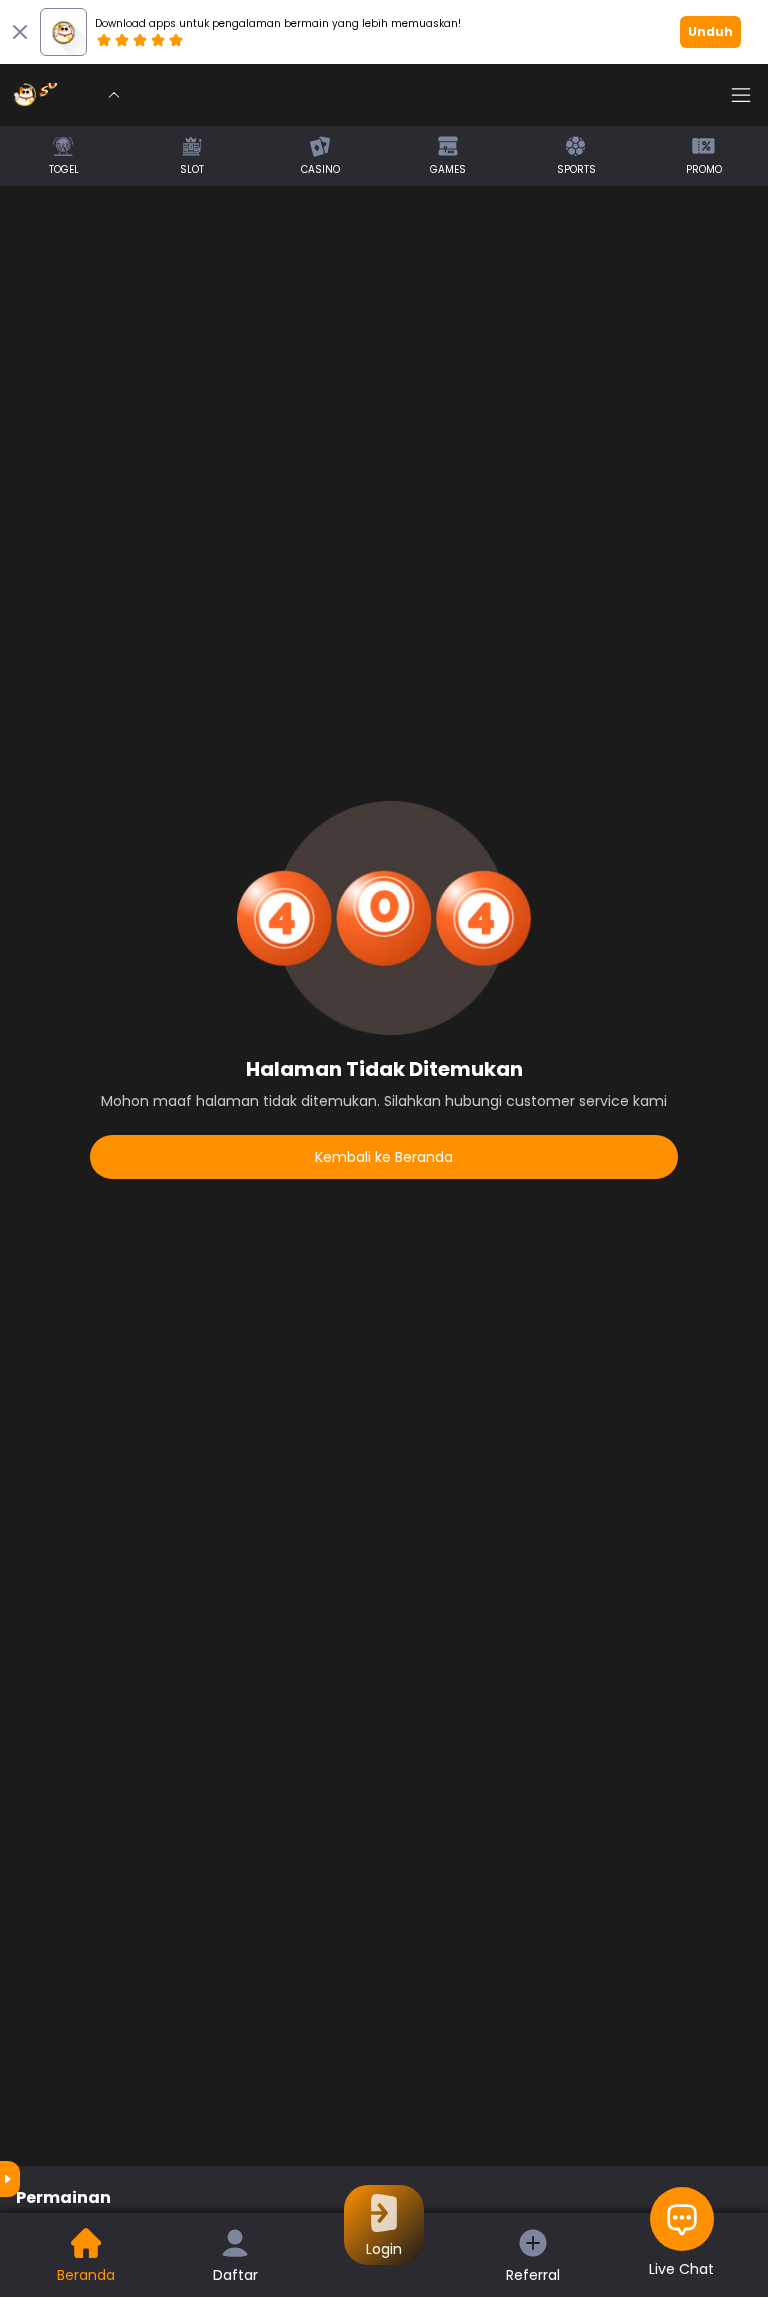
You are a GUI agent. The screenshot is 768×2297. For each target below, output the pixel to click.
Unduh (710, 31)
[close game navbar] (114, 95)
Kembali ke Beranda (384, 1157)
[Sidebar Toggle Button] (741, 95)
